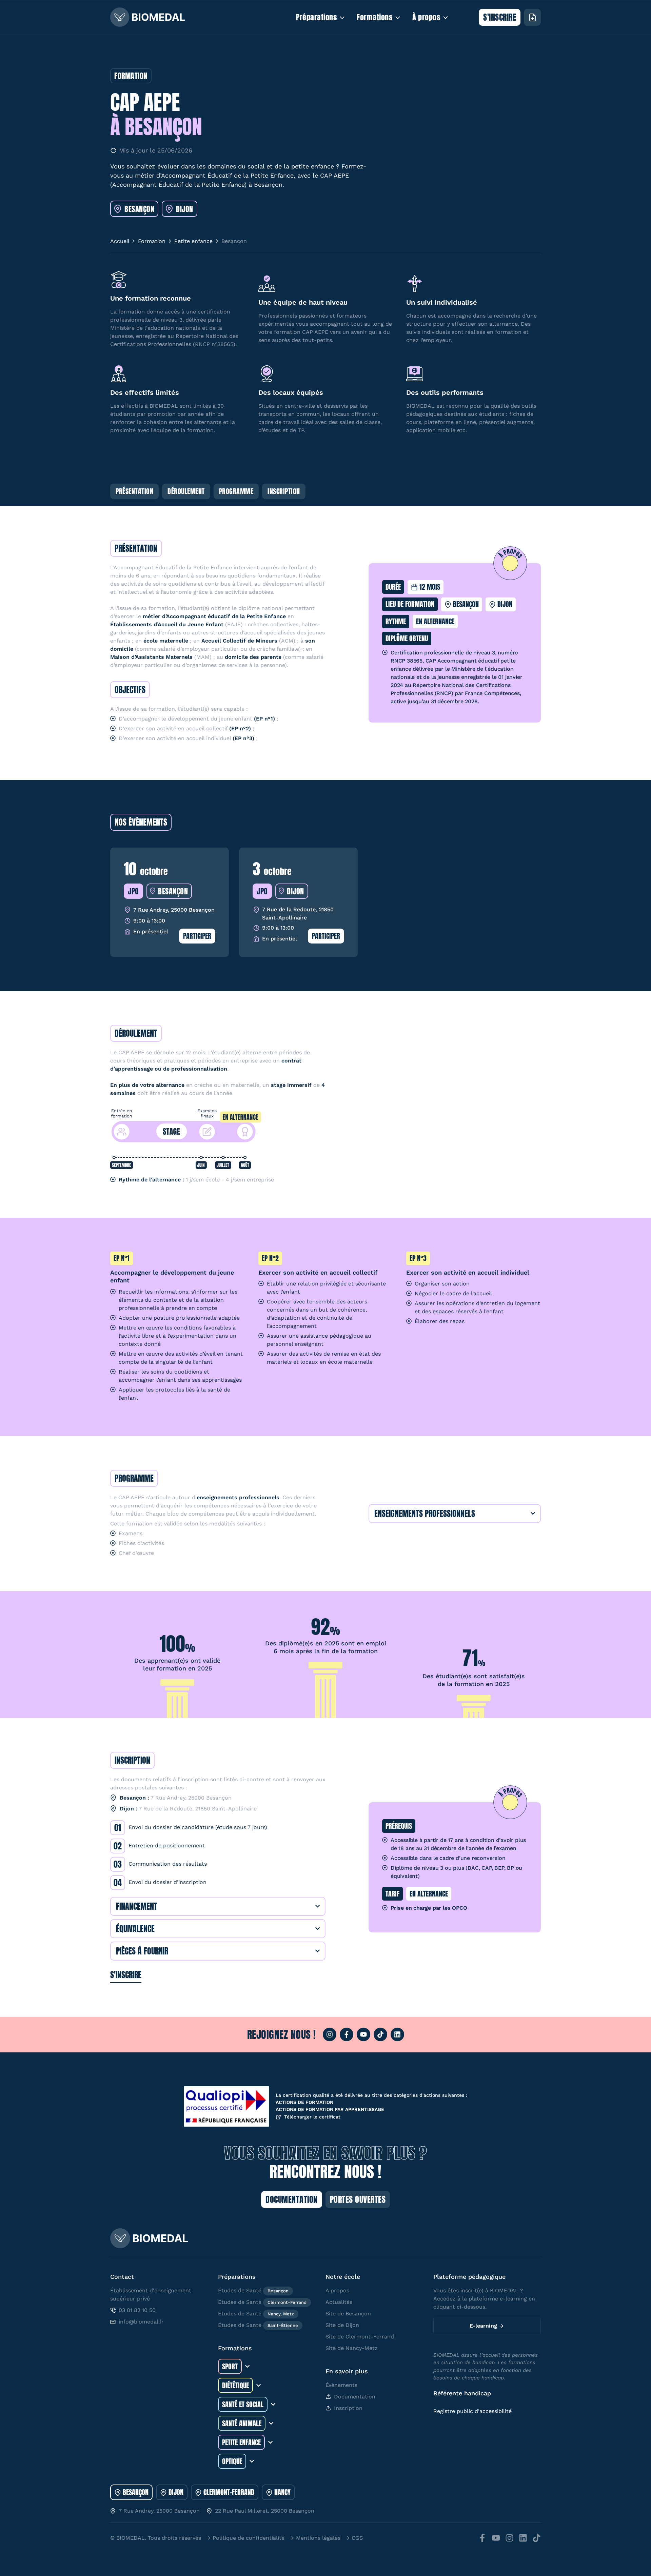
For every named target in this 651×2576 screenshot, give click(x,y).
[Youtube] (363, 2034)
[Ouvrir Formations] (398, 17)
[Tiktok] (380, 2034)
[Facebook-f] (347, 2034)
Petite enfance (193, 241)
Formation (152, 241)
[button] (136, 548)
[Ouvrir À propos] (446, 17)
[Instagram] (330, 2034)
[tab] (131, 2492)
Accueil (120, 241)
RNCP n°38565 (214, 344)
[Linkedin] (397, 2034)
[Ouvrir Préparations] (342, 17)
